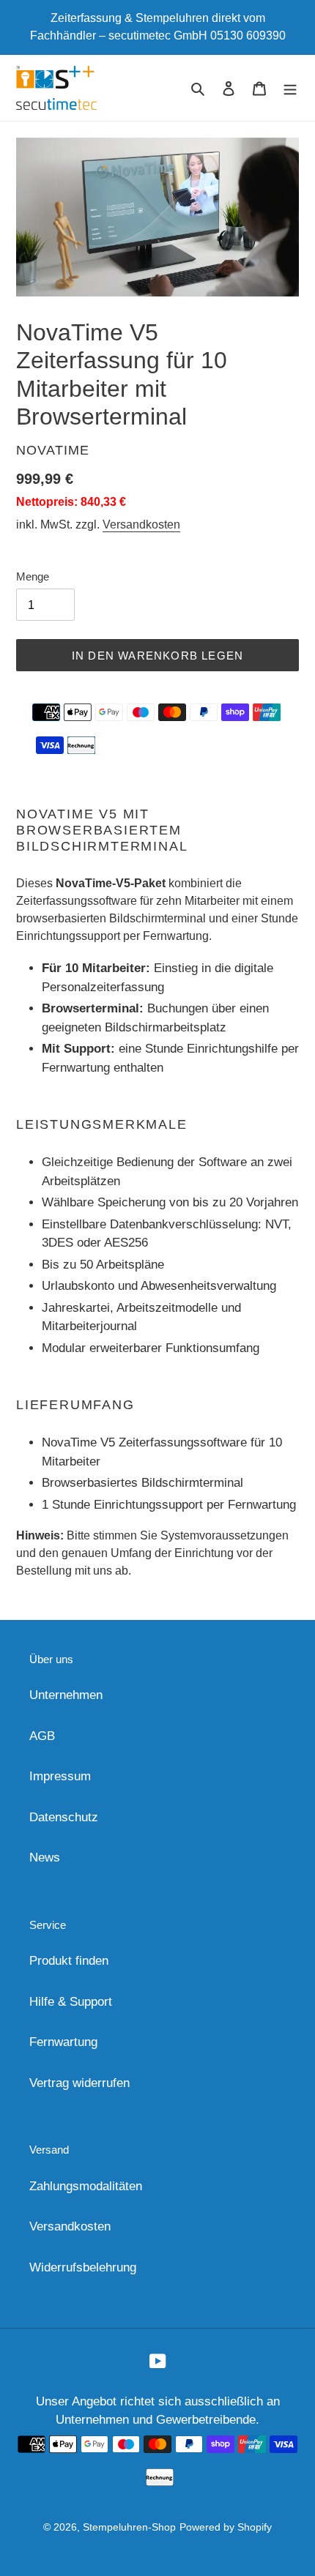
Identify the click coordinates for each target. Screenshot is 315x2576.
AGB (42, 1736)
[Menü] (290, 88)
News (45, 1858)
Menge (33, 576)
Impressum (60, 1776)
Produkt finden (69, 1961)
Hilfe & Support (71, 2002)
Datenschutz (64, 1817)
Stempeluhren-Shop (129, 2527)
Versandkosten (141, 524)
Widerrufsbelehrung (83, 2267)
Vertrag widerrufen (79, 2083)
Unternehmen (66, 1695)
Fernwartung (63, 2042)
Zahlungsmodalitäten (86, 2186)
